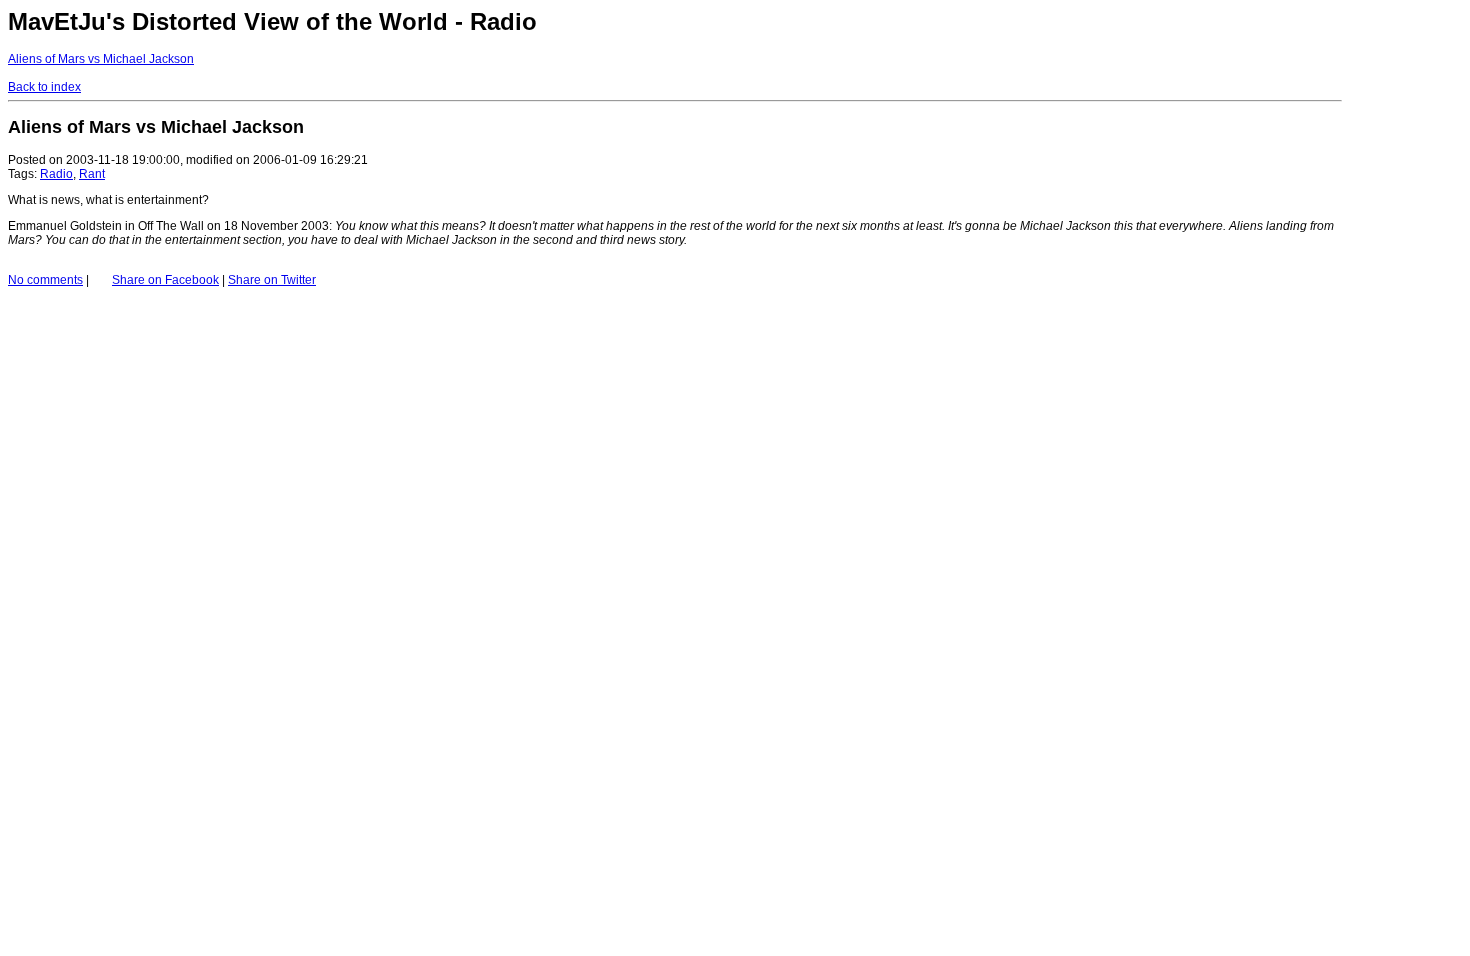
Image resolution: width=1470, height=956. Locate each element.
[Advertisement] (1402, 128)
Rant (92, 174)
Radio (56, 174)
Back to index (44, 87)
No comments (45, 280)
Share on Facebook (165, 280)
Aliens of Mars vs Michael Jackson (101, 59)
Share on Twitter (272, 280)
